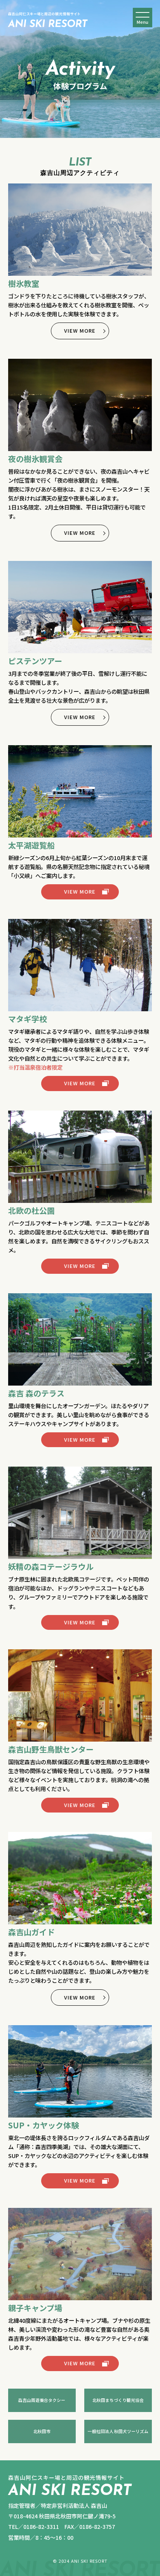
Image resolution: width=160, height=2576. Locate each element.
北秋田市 (42, 2431)
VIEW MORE (80, 331)
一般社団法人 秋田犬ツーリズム (118, 2431)
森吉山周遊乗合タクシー (42, 2400)
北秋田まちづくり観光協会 (118, 2400)
